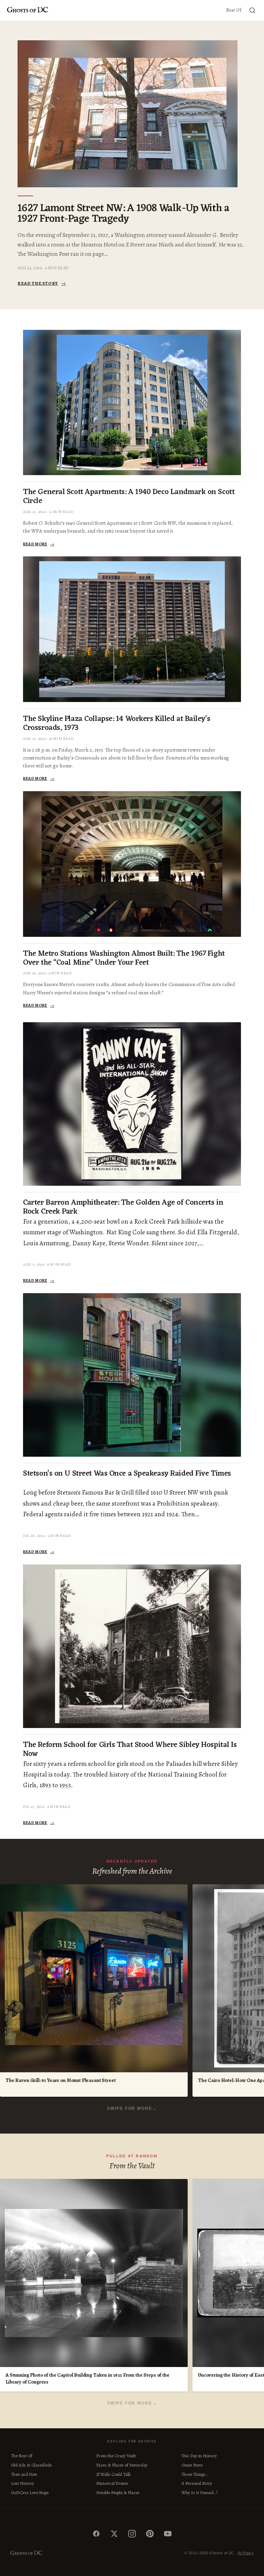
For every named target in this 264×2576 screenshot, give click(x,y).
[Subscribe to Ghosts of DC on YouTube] (168, 2534)
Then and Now (24, 2474)
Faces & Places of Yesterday (122, 2465)
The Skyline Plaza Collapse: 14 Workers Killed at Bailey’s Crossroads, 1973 (117, 724)
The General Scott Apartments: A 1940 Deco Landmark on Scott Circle (129, 497)
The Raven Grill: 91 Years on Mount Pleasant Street (61, 2080)
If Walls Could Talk (113, 2474)
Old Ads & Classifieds (31, 2465)
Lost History (23, 2483)
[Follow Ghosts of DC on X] (114, 2534)
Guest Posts (192, 2465)
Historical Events (112, 2483)
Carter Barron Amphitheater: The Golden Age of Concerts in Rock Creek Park (123, 1207)
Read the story (42, 283)
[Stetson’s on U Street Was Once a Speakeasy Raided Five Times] (132, 1375)
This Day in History (199, 2456)
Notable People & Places (118, 2493)
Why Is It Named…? (200, 2493)
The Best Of (22, 2456)
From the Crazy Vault (116, 2456)
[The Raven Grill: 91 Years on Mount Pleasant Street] (94, 1978)
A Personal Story (197, 2483)
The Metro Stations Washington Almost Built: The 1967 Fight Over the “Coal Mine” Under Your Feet (124, 959)
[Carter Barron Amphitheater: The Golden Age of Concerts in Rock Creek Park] (132, 1104)
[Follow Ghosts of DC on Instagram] (132, 2534)
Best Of (234, 10)
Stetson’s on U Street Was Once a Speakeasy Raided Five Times (127, 1474)
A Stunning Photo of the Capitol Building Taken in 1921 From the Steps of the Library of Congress (87, 2379)
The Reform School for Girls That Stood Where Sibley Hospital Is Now (130, 1750)
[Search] (252, 10)
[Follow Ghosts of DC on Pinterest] (150, 2534)
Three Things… (195, 2474)
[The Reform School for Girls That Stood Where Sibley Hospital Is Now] (132, 1646)
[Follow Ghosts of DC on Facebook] (96, 2534)
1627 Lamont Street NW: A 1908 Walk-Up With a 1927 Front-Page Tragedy (123, 214)
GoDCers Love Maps (30, 2493)
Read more (39, 544)
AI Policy (246, 2553)
